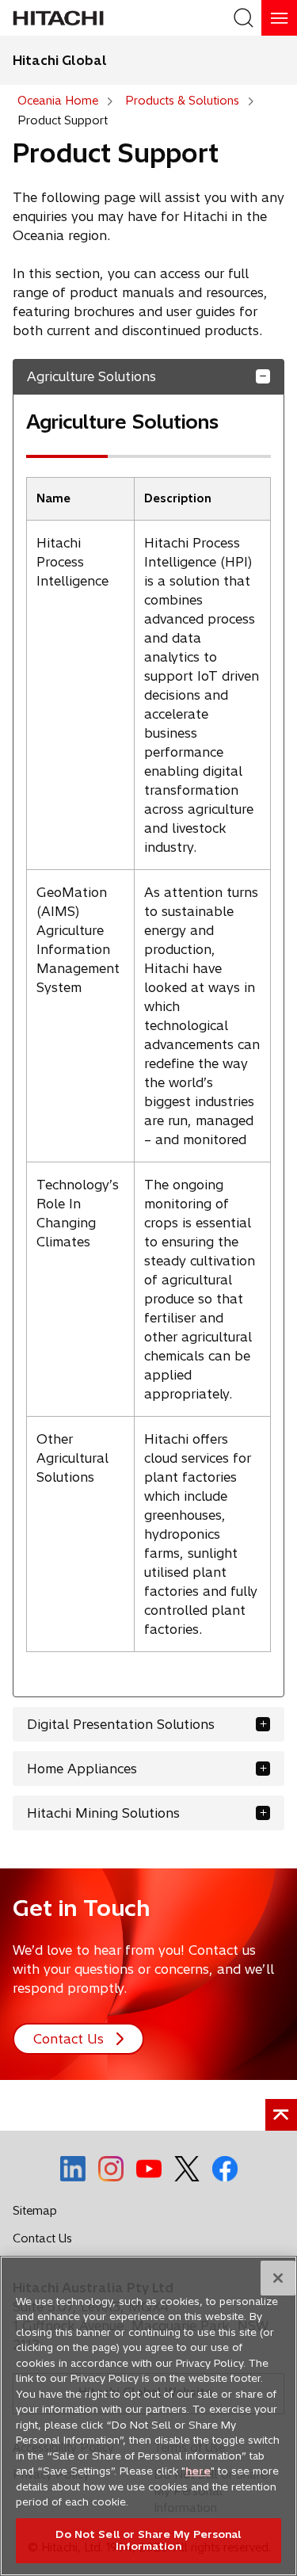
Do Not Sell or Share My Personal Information (148, 2540)
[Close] (278, 2278)
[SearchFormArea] (244, 18)
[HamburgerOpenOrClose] (279, 18)
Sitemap (35, 2211)
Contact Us (47, 2242)
